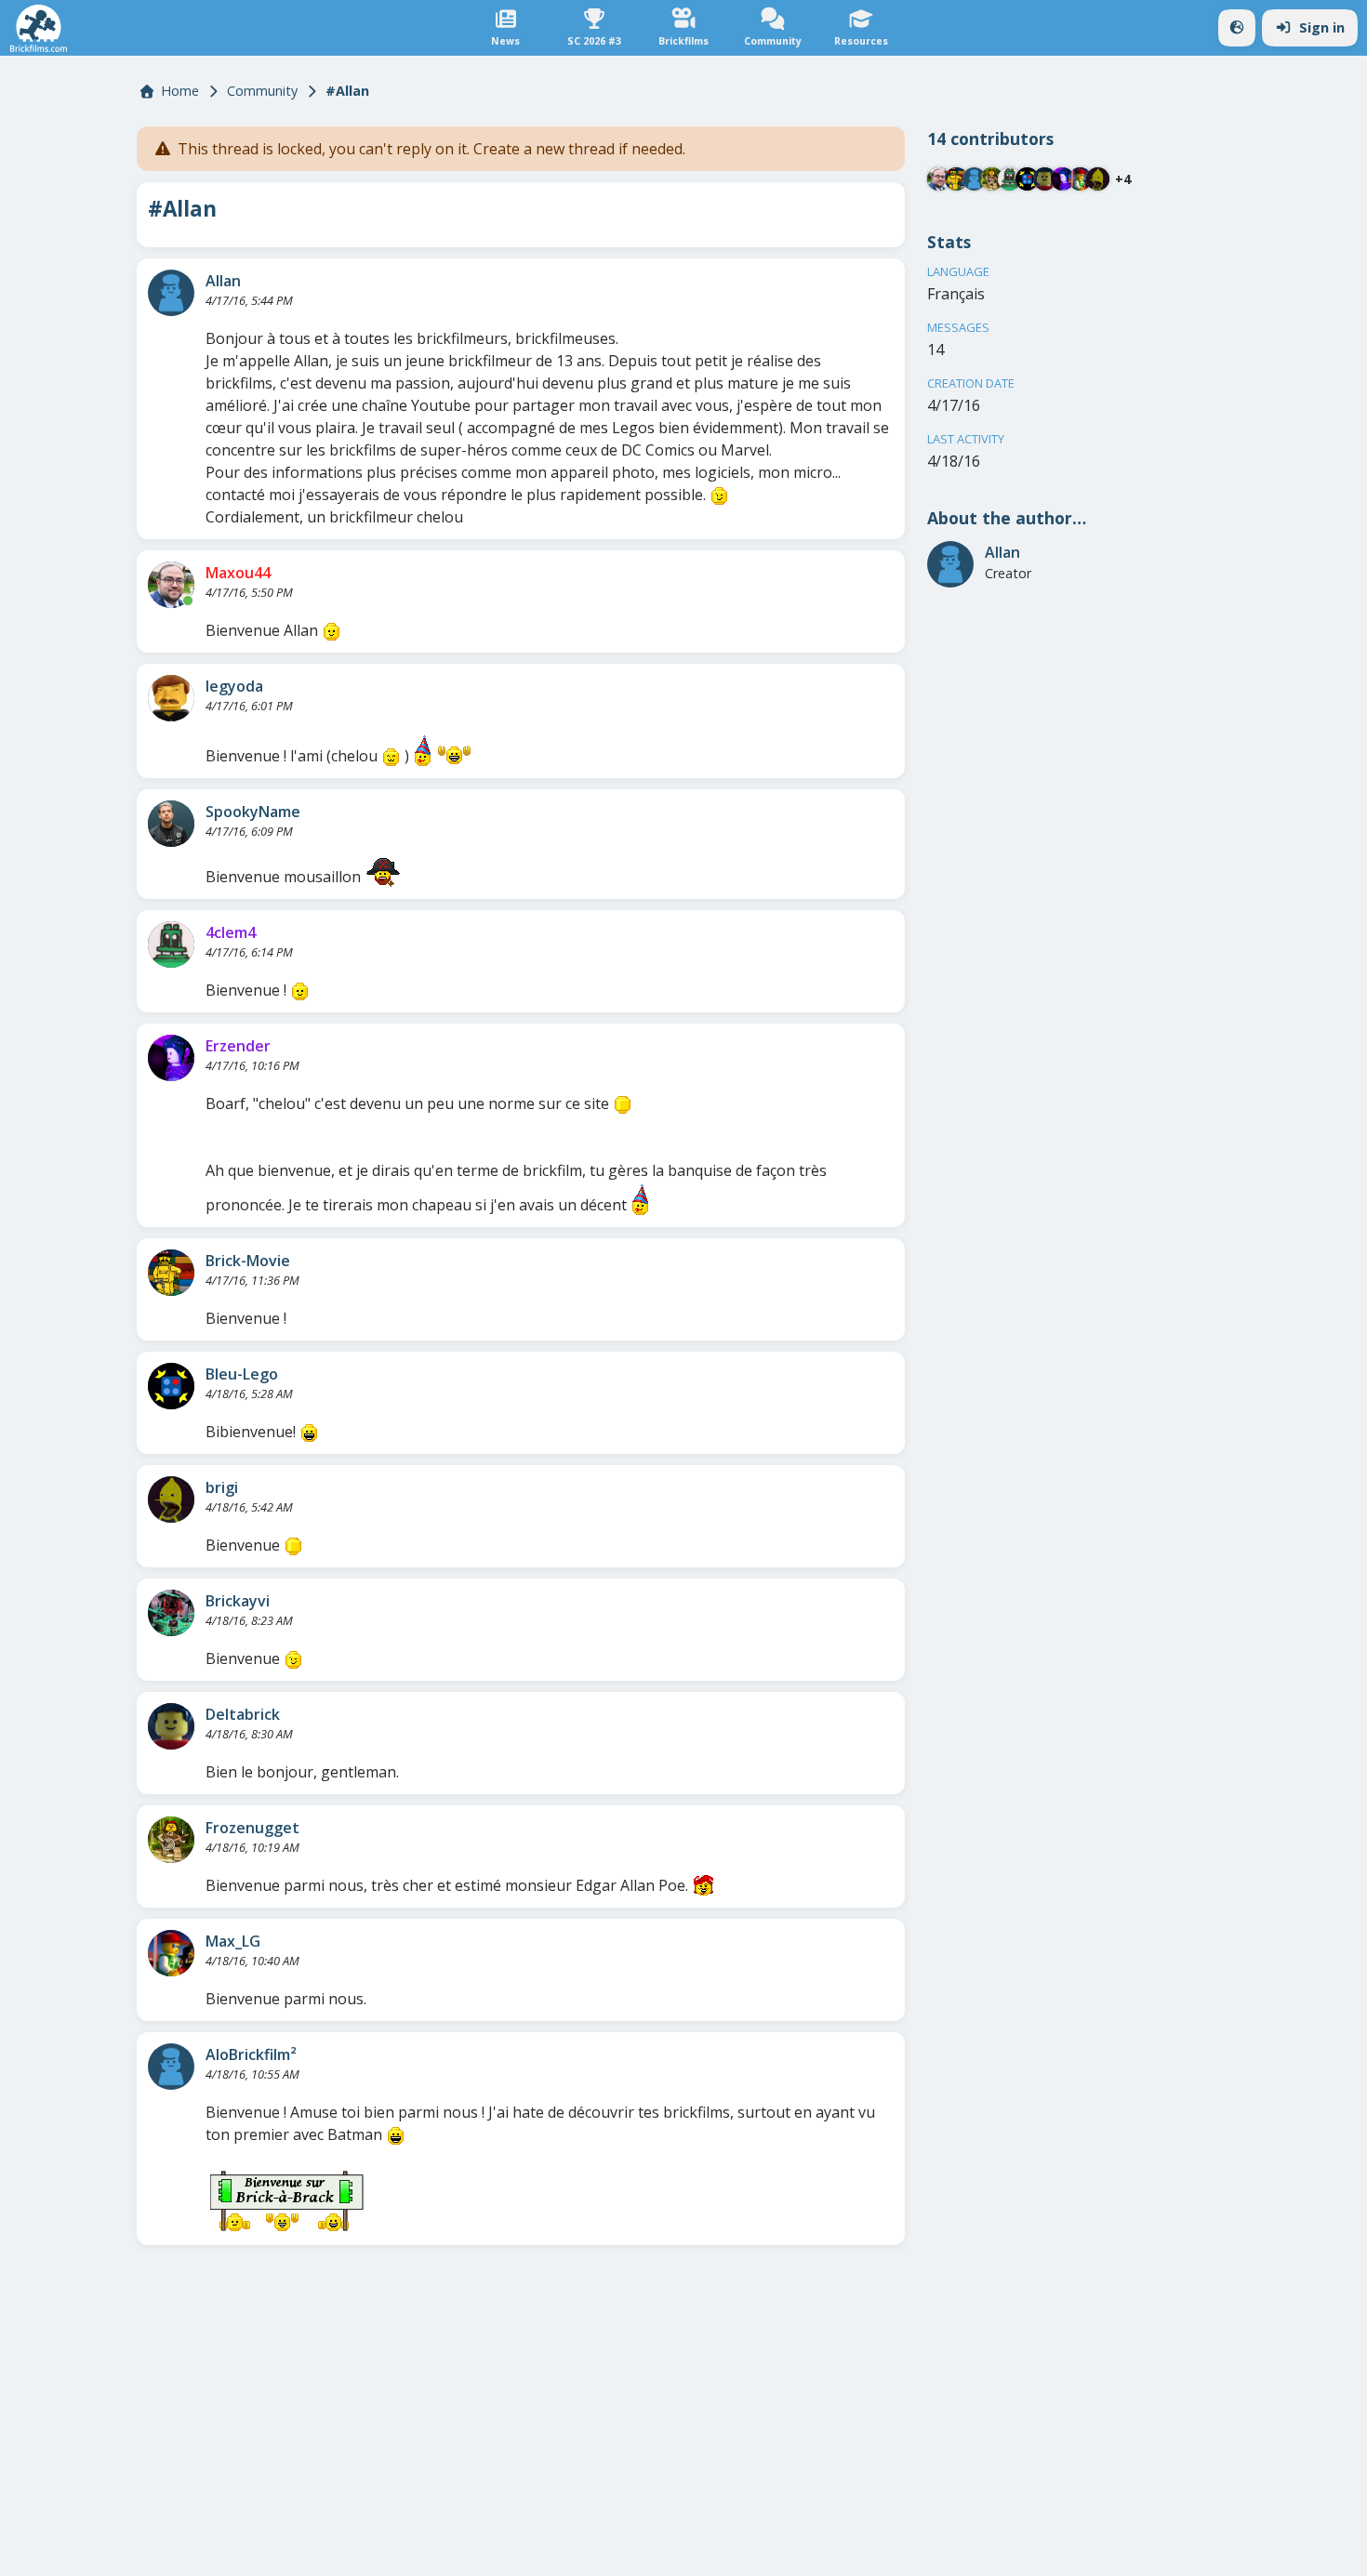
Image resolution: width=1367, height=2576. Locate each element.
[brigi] (171, 1499)
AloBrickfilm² (251, 2054)
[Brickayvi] (171, 1613)
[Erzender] (171, 1058)
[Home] (39, 28)
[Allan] (171, 293)
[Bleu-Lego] (171, 1386)
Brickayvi (238, 1601)
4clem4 (231, 932)
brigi (222, 1487)
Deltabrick (243, 1714)
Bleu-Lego (242, 1374)
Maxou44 (238, 573)
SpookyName (253, 812)
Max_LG (233, 1941)
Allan (223, 281)
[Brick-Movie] (171, 1273)
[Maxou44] (171, 585)
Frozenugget (252, 1828)
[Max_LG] (171, 1953)
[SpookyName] (171, 824)
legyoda (234, 686)
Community (262, 91)
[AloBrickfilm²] (171, 2067)
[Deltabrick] (171, 1726)
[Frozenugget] (171, 1840)
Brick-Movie (248, 1261)
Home (180, 91)
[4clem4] (171, 945)
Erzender (238, 1046)
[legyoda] (171, 698)
